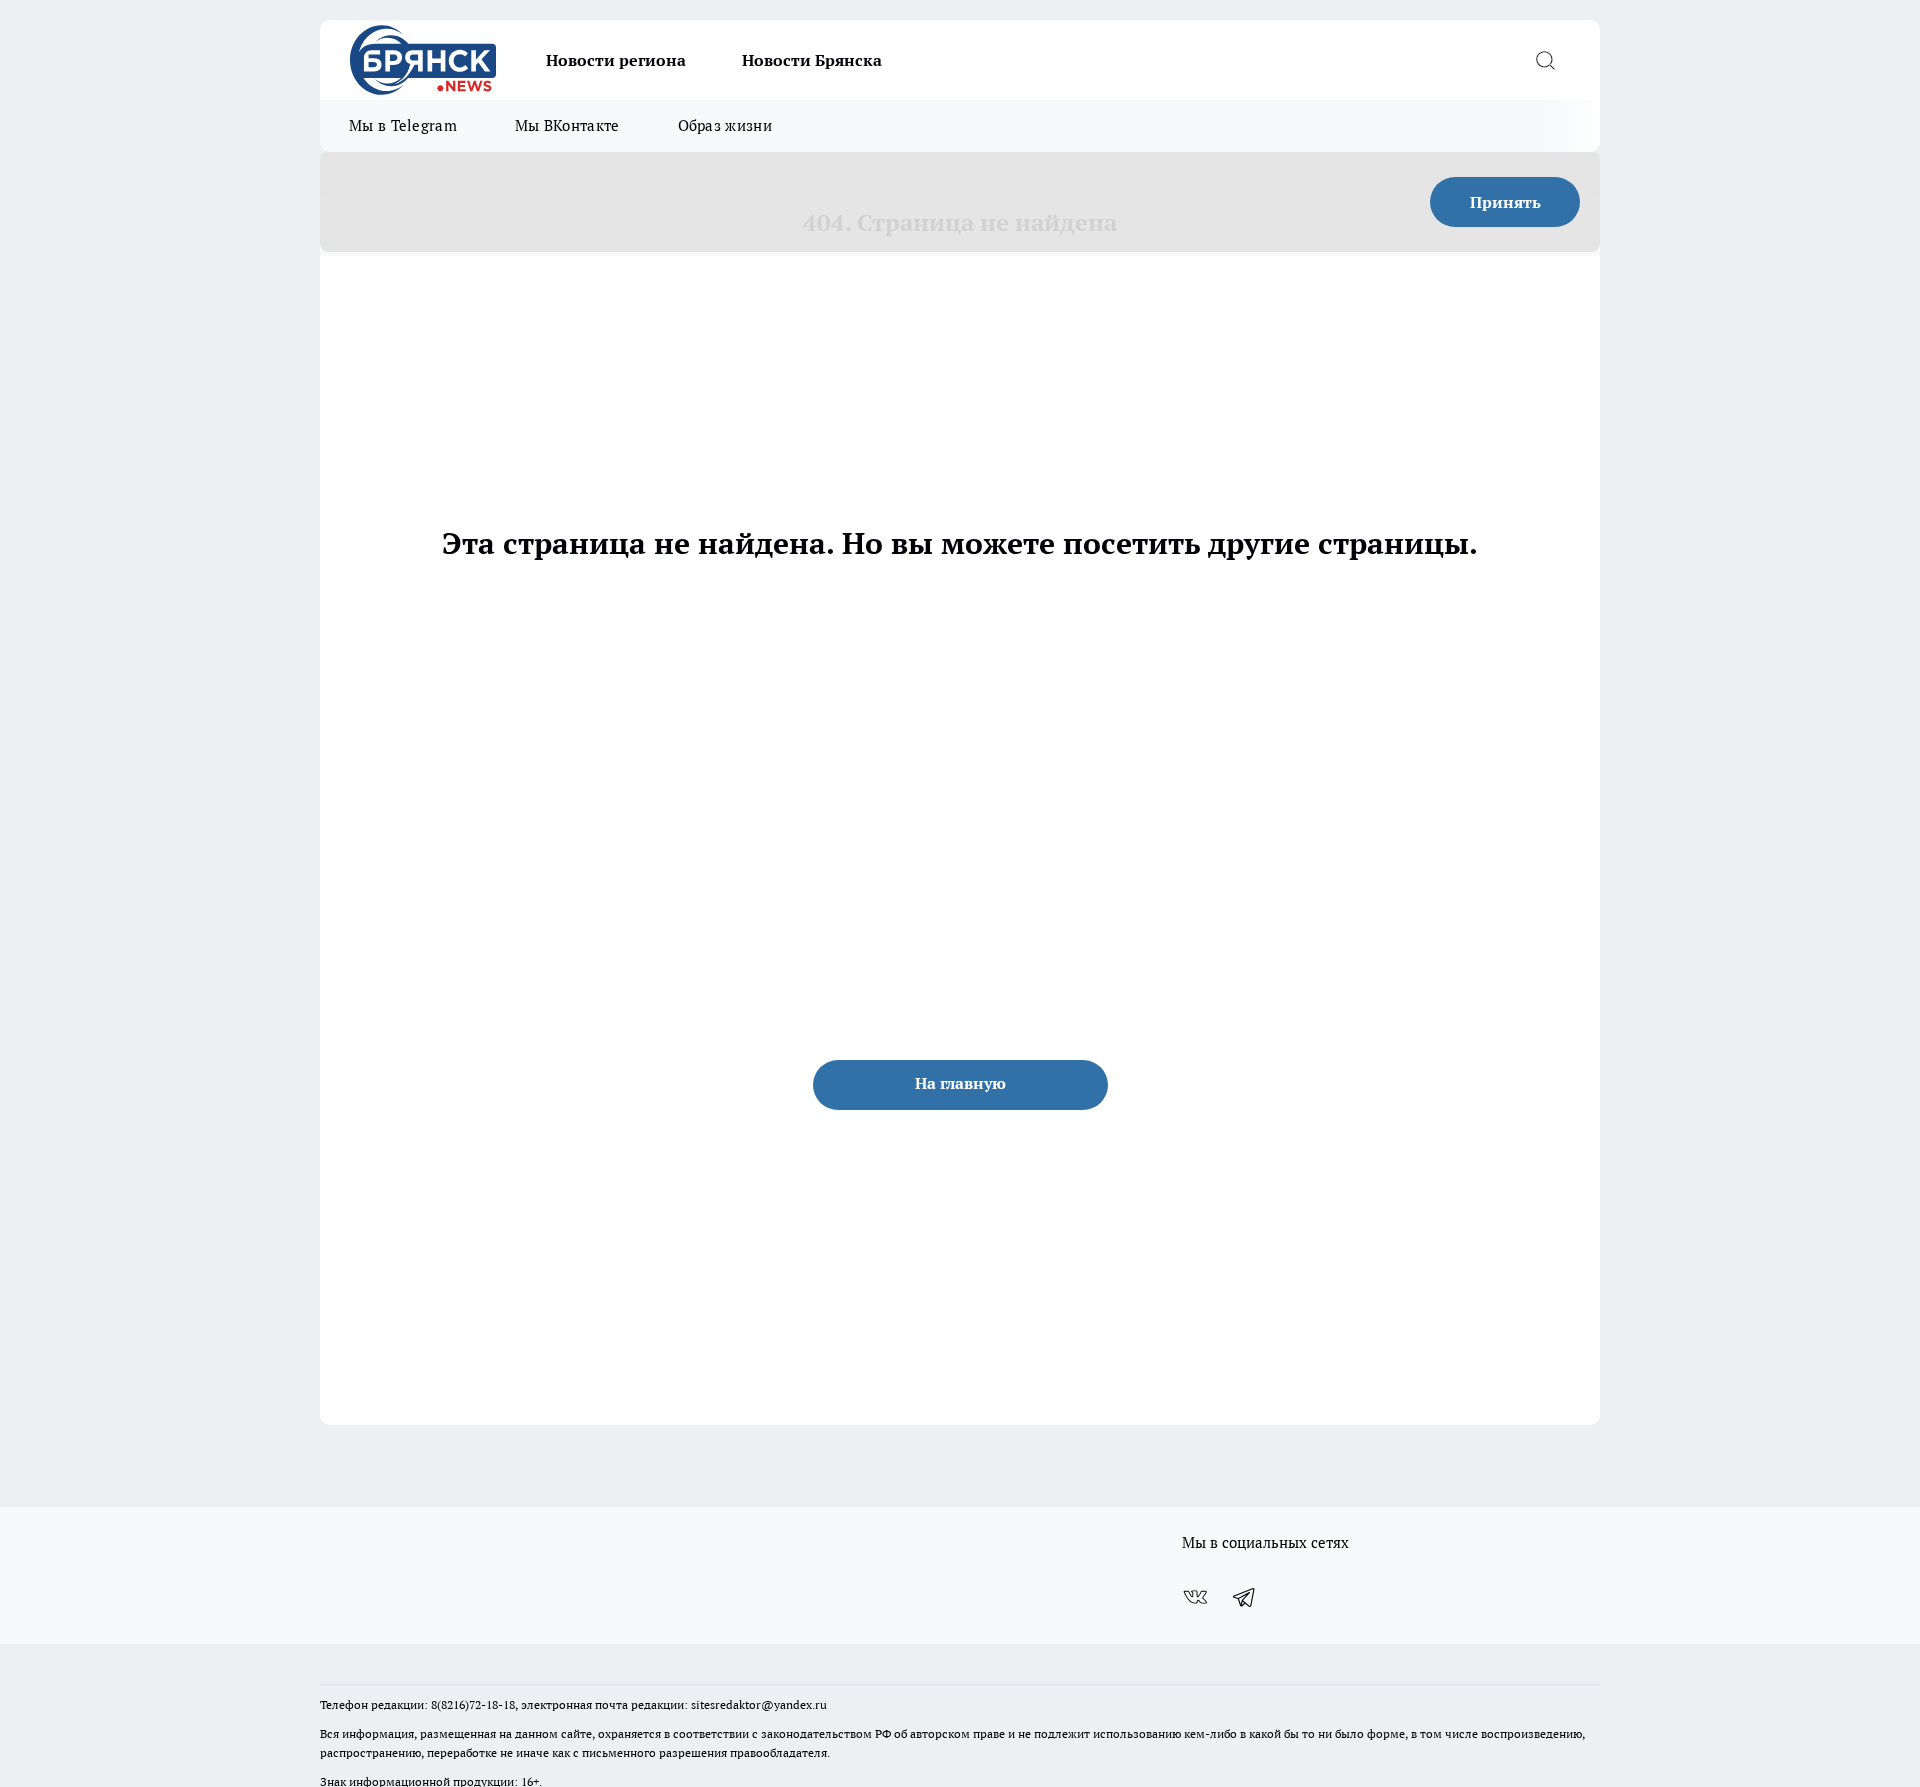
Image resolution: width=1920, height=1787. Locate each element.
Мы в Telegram (403, 125)
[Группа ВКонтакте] (1195, 1597)
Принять (1505, 202)
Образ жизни (725, 125)
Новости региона (616, 60)
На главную (960, 1083)
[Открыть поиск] (1545, 60)
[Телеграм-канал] (1245, 1597)
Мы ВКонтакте (567, 125)
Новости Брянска (812, 60)
